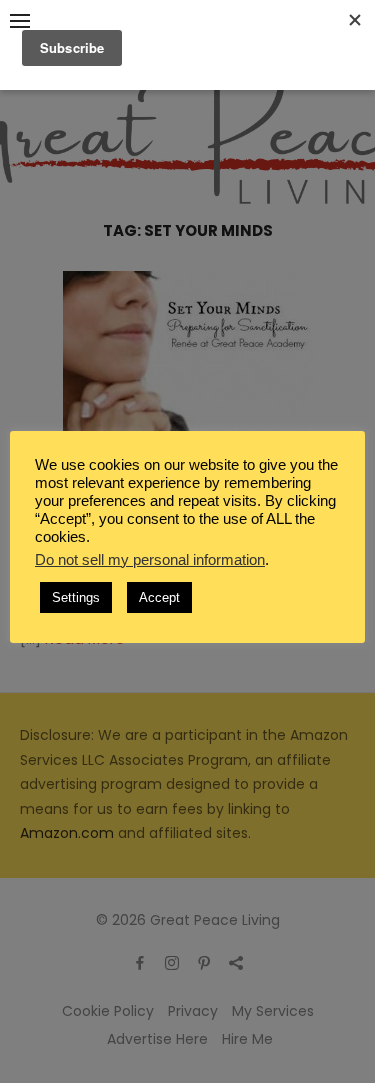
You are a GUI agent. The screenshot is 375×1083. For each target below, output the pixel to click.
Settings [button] (76, 597)
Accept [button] (159, 597)
